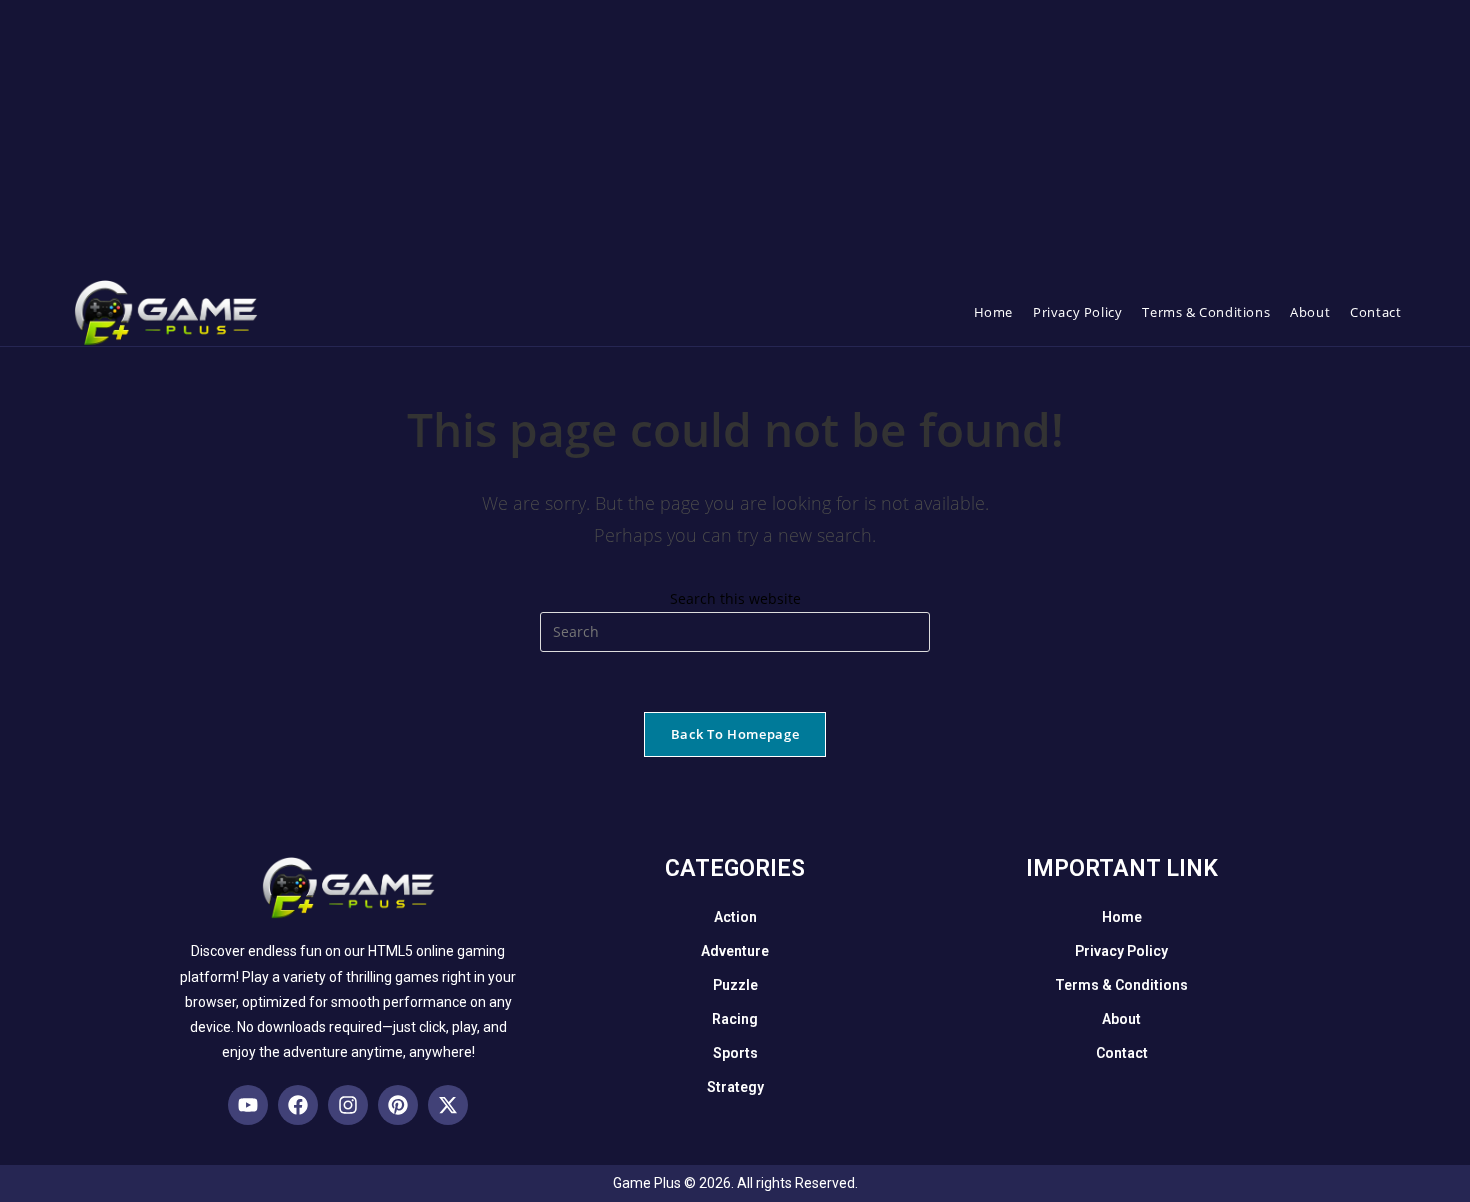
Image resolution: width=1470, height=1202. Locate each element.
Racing (735, 1019)
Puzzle (735, 985)
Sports (735, 1053)
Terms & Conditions (1121, 985)
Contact (1122, 1053)
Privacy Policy (1121, 951)
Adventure (735, 951)
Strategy (735, 1087)
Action (735, 917)
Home (1122, 917)
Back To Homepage (735, 734)
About (1121, 1019)
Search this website (735, 598)
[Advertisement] (600, 140)
